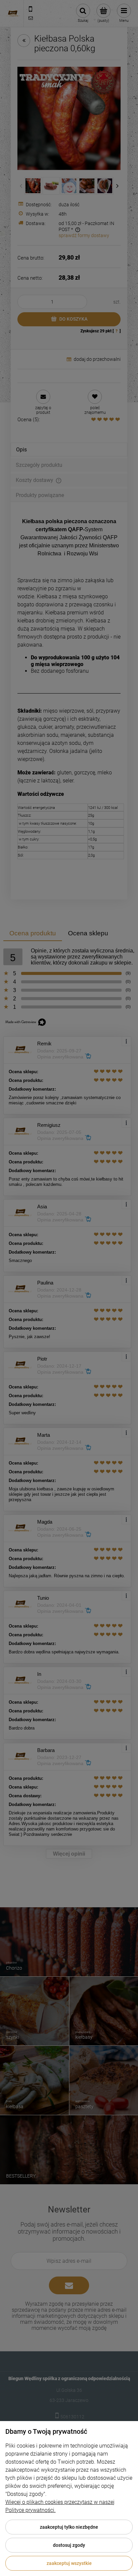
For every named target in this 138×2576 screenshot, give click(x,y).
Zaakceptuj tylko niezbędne (69, 2527)
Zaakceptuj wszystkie (69, 2563)
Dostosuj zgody (69, 2545)
